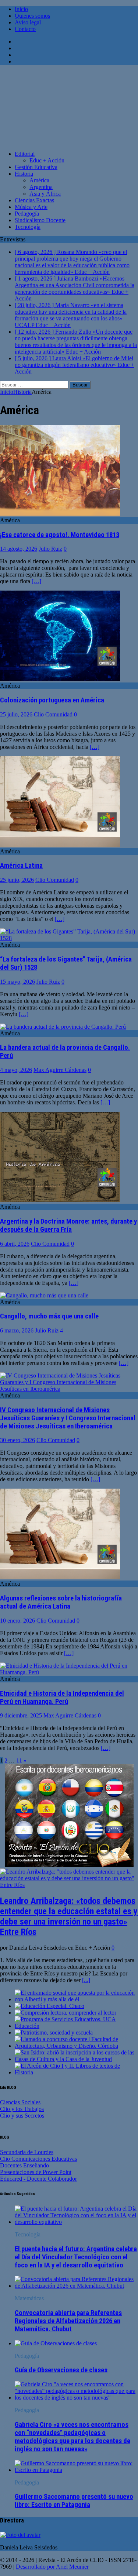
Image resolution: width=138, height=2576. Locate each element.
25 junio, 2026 (17, 880)
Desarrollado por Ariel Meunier (52, 2567)
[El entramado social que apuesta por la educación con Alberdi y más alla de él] (76, 1999)
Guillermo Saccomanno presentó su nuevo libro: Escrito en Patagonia (74, 2501)
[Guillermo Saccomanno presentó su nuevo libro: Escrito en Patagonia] (76, 2470)
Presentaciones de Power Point (36, 2172)
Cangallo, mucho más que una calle (49, 1316)
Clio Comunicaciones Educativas (38, 2159)
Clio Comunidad (53, 714)
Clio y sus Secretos (22, 2116)
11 (19, 1760)
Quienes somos (32, 16)
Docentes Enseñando (24, 2165)
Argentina (41, 187)
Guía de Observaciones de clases (61, 2370)
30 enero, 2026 (17, 1440)
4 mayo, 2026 (16, 1070)
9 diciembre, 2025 (21, 1715)
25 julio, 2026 (16, 714)
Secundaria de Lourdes (27, 2152)
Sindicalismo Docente (40, 220)
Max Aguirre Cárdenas (60, 1070)
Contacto (25, 29)
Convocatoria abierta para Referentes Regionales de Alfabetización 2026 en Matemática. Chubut (68, 2321)
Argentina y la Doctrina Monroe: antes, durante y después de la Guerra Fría (68, 1225)
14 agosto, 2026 (19, 549)
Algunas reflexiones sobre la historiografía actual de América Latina (61, 1602)
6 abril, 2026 (15, 1244)
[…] (36, 581)
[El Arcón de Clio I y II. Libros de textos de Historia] (76, 2072)
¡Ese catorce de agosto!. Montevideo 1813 (60, 535)
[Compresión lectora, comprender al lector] (66, 2013)
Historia (24, 174)
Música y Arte (31, 207)
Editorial (25, 154)
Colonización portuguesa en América (52, 700)
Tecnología (28, 227)
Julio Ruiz (50, 549)
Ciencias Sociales (20, 2102)
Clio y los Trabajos (22, 2109)
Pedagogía (27, 214)
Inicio (21, 9)
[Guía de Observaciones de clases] (56, 2343)
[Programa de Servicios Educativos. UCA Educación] (76, 2026)
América (39, 180)
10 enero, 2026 (17, 1621)
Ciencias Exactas (34, 200)
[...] (86, 1980)
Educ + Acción (47, 160)
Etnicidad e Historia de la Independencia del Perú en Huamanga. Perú (62, 1698)
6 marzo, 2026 (17, 1330)
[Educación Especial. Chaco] (49, 2006)
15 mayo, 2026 (17, 982)
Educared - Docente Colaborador (38, 2179)
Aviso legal (28, 22)
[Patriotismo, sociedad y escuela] (54, 2032)
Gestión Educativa (36, 167)
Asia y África (45, 194)
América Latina (21, 866)
